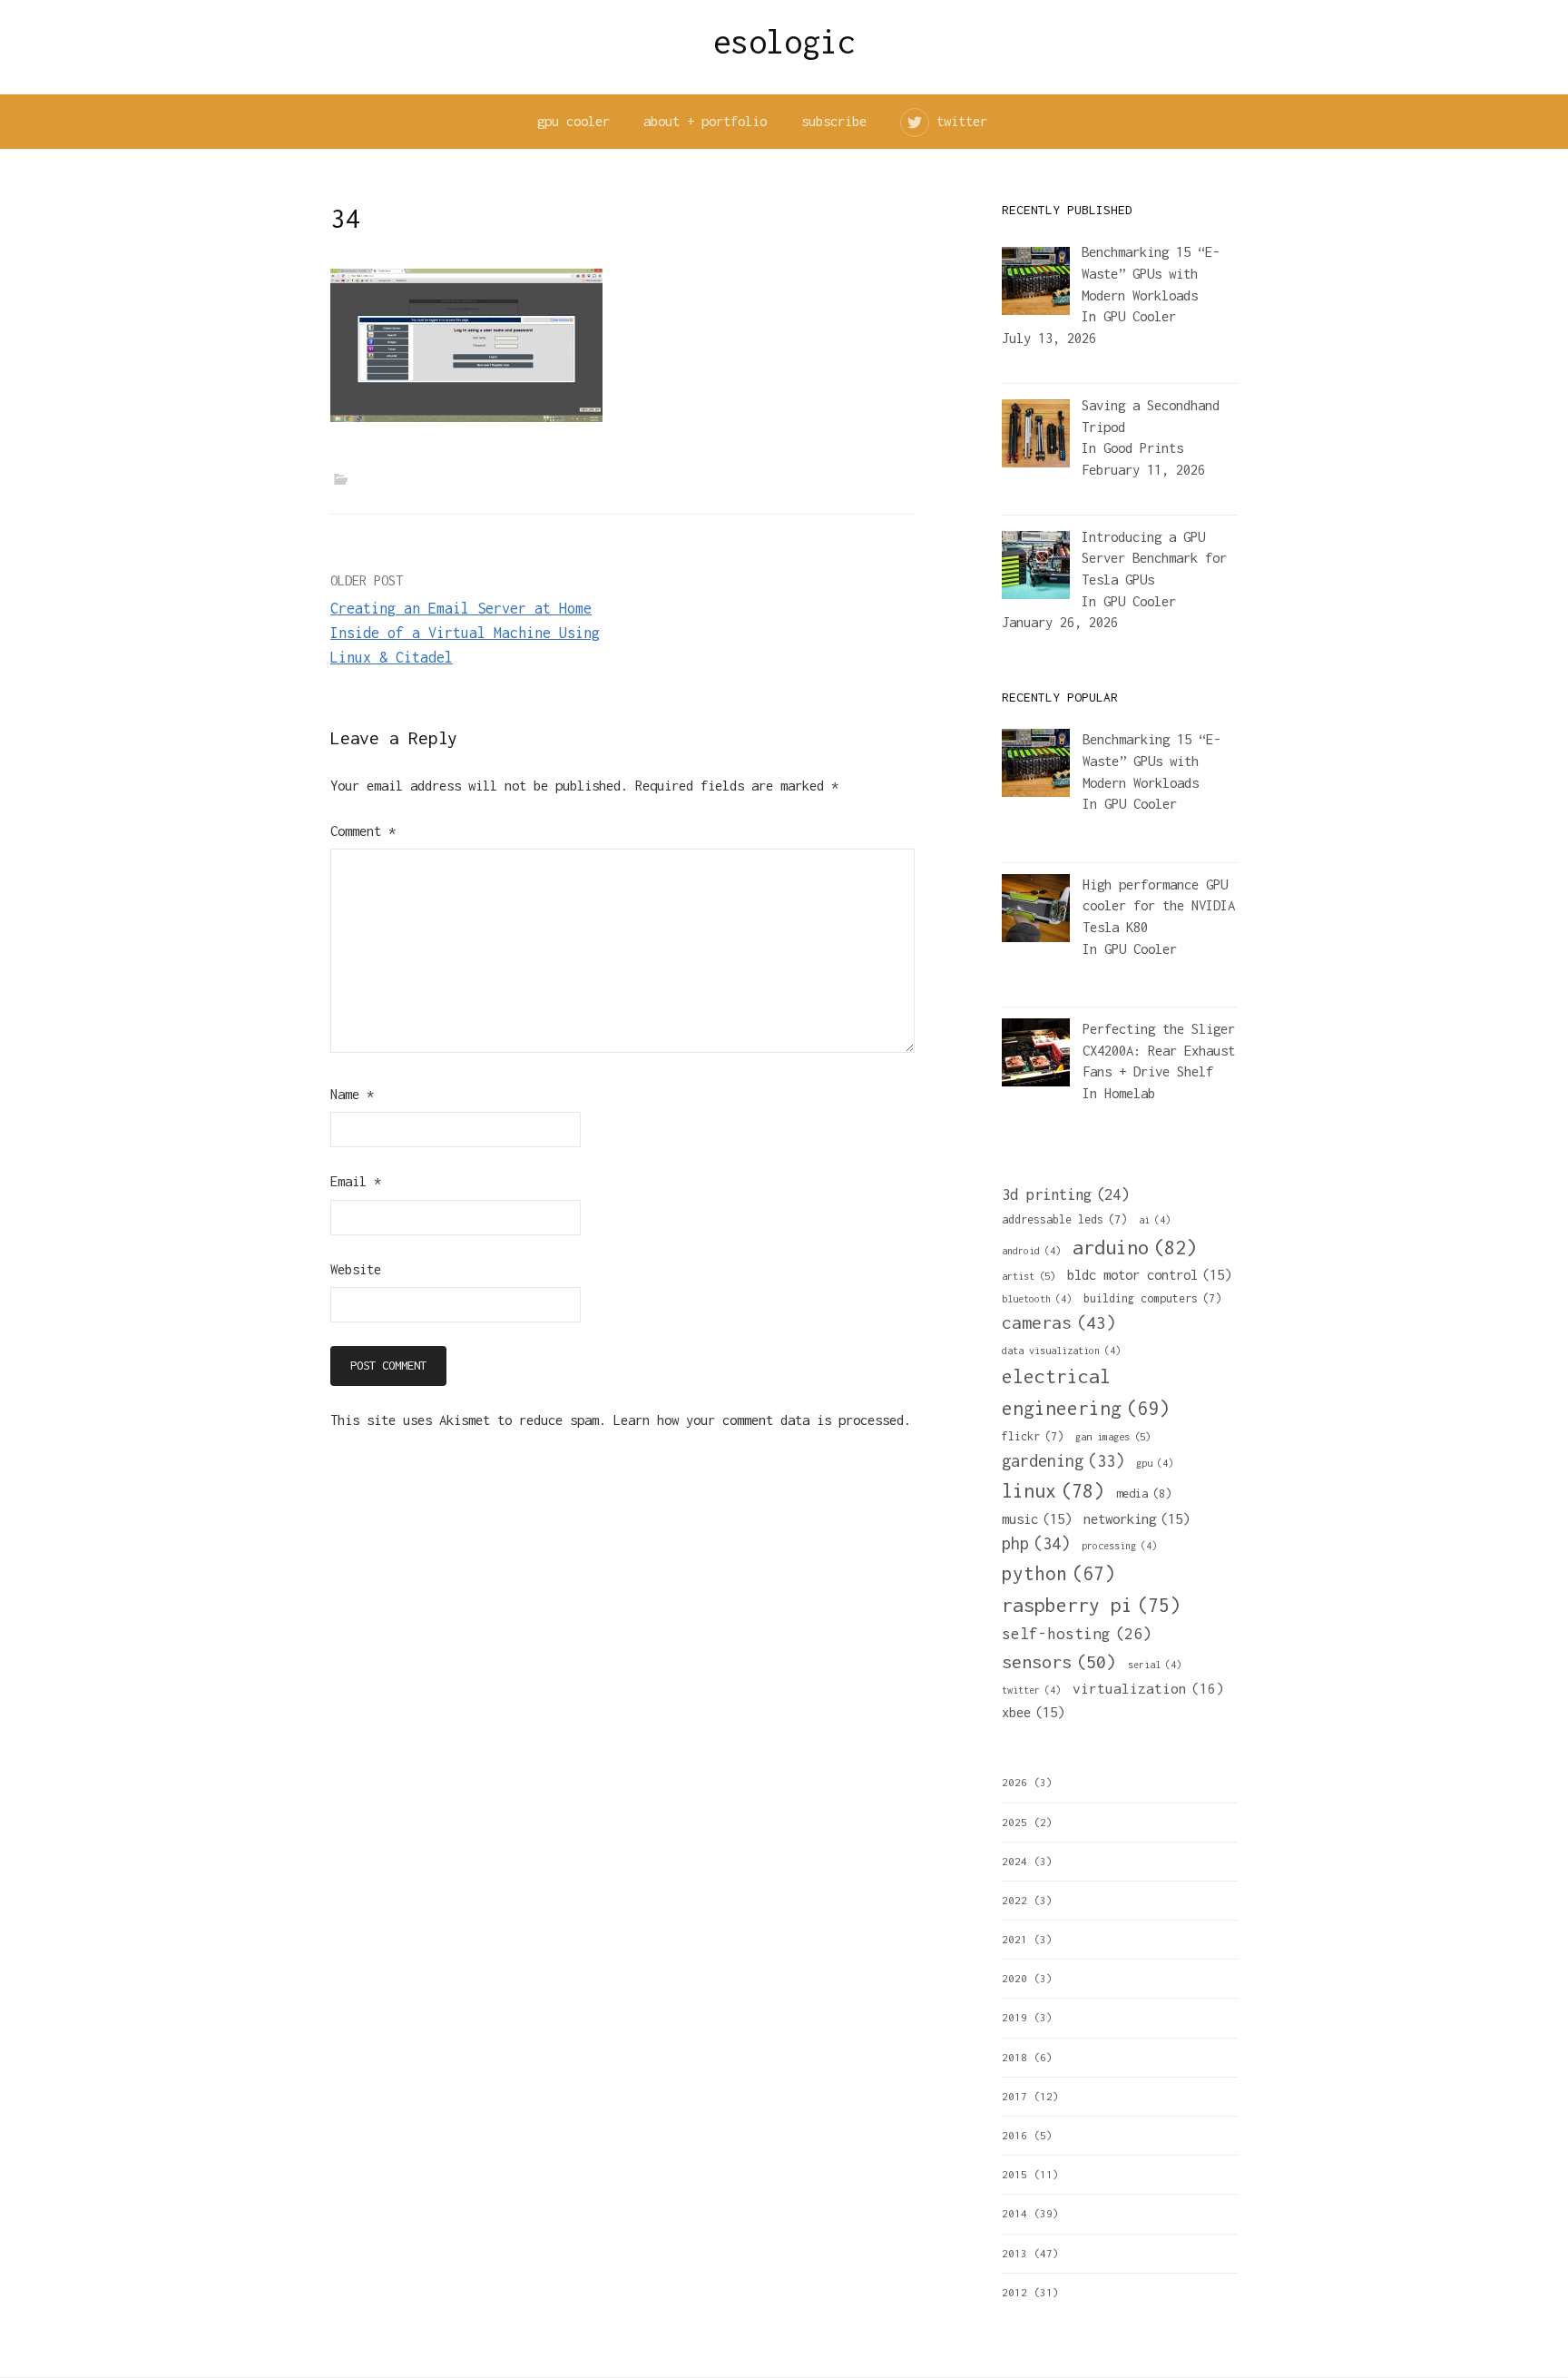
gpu (1155, 1463)
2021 (1014, 1939)
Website (356, 1269)
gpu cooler (573, 121)
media (1144, 1494)
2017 (1014, 2096)
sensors (1059, 1661)
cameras (1059, 1322)
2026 (1014, 1782)
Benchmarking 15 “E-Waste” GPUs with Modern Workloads (1151, 761)
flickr (1033, 1436)
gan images (1113, 1436)
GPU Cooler (1140, 316)
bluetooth (1037, 1299)
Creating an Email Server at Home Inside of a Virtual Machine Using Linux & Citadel (465, 633)
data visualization (1061, 1351)
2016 (1014, 2135)
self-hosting (1077, 1634)
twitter (962, 121)
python (1058, 1573)
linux (1053, 1491)
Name (352, 1094)
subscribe (834, 121)
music (1037, 1518)
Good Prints (1143, 448)
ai (1155, 1220)
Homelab (1130, 1093)
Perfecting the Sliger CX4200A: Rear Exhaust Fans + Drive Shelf (1159, 1050)
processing (1119, 1546)
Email (356, 1181)
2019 (1014, 2017)
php (1036, 1543)
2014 (1014, 2213)
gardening (1063, 1461)
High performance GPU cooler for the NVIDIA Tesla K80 (1159, 906)
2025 (1014, 1822)
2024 (1014, 1861)
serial (1155, 1665)
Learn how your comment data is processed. (762, 1420)
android (1031, 1251)
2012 (1014, 2292)
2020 (1014, 1978)
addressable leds (1064, 1219)
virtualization (1148, 1688)
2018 (1014, 2057)
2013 (1014, 2253)
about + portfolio (705, 121)
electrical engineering (1086, 1392)
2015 (1014, 2174)
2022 (1014, 1900)
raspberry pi (1091, 1605)
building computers (1152, 1298)
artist (1029, 1276)
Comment (363, 831)
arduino (1135, 1247)
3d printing (1065, 1194)
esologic (784, 42)
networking (1137, 1518)
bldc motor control (1149, 1274)
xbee (1033, 1712)
